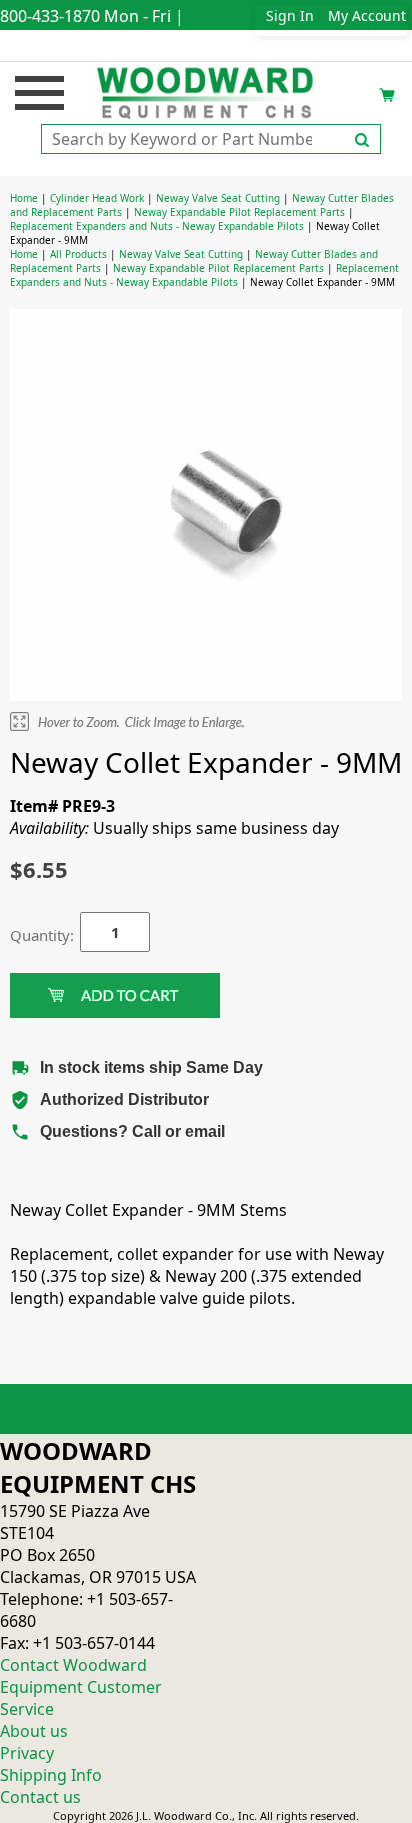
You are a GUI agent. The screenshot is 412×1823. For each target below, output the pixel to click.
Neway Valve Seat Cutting (218, 198)
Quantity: (30, 935)
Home (24, 198)
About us (34, 1731)
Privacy (27, 1753)
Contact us (40, 1797)
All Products (78, 254)
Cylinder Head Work (97, 198)
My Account (367, 15)
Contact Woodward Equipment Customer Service (81, 1687)
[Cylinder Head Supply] (206, 91)
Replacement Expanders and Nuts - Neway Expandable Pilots (157, 226)
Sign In (290, 15)
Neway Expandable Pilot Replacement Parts (239, 212)
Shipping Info (51, 1775)
